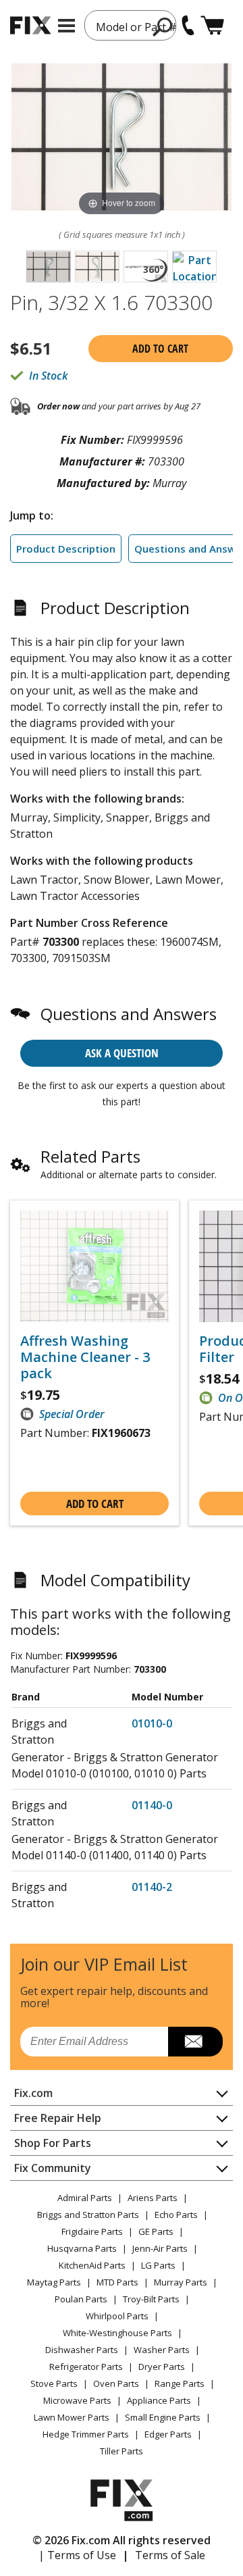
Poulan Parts (81, 2299)
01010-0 (152, 1723)
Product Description (66, 549)
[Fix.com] (30, 25)
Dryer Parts (162, 2367)
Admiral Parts (85, 2198)
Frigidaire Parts (92, 2231)
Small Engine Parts (163, 2417)
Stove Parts (54, 2383)
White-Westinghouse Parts (117, 2333)
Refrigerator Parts (86, 2367)
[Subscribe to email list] (195, 2042)
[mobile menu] (66, 26)
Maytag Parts (54, 2282)
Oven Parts (116, 2383)
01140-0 (152, 1805)
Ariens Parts (153, 2198)
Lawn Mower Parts (72, 2417)
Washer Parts (162, 2350)
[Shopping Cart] (212, 25)
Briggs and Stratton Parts (88, 2215)
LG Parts (158, 2265)
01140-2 (152, 1887)
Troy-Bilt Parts (151, 2299)
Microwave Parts (77, 2400)
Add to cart (160, 349)
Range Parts (180, 2383)
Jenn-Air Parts (160, 2248)
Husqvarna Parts (82, 2248)
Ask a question (122, 1053)
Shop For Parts (53, 2143)
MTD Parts (117, 2282)
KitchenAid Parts (92, 2265)
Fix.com (33, 2093)
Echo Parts (176, 2215)
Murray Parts (181, 2282)
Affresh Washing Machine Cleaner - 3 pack (85, 1357)
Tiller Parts (122, 2451)
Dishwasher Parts (82, 2350)
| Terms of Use (77, 2555)
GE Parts (156, 2231)
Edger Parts (168, 2434)
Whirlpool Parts (117, 2316)
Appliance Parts (159, 2400)
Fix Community (53, 2168)
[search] (163, 26)
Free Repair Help (58, 2118)
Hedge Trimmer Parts (86, 2434)
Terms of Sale (170, 2555)
